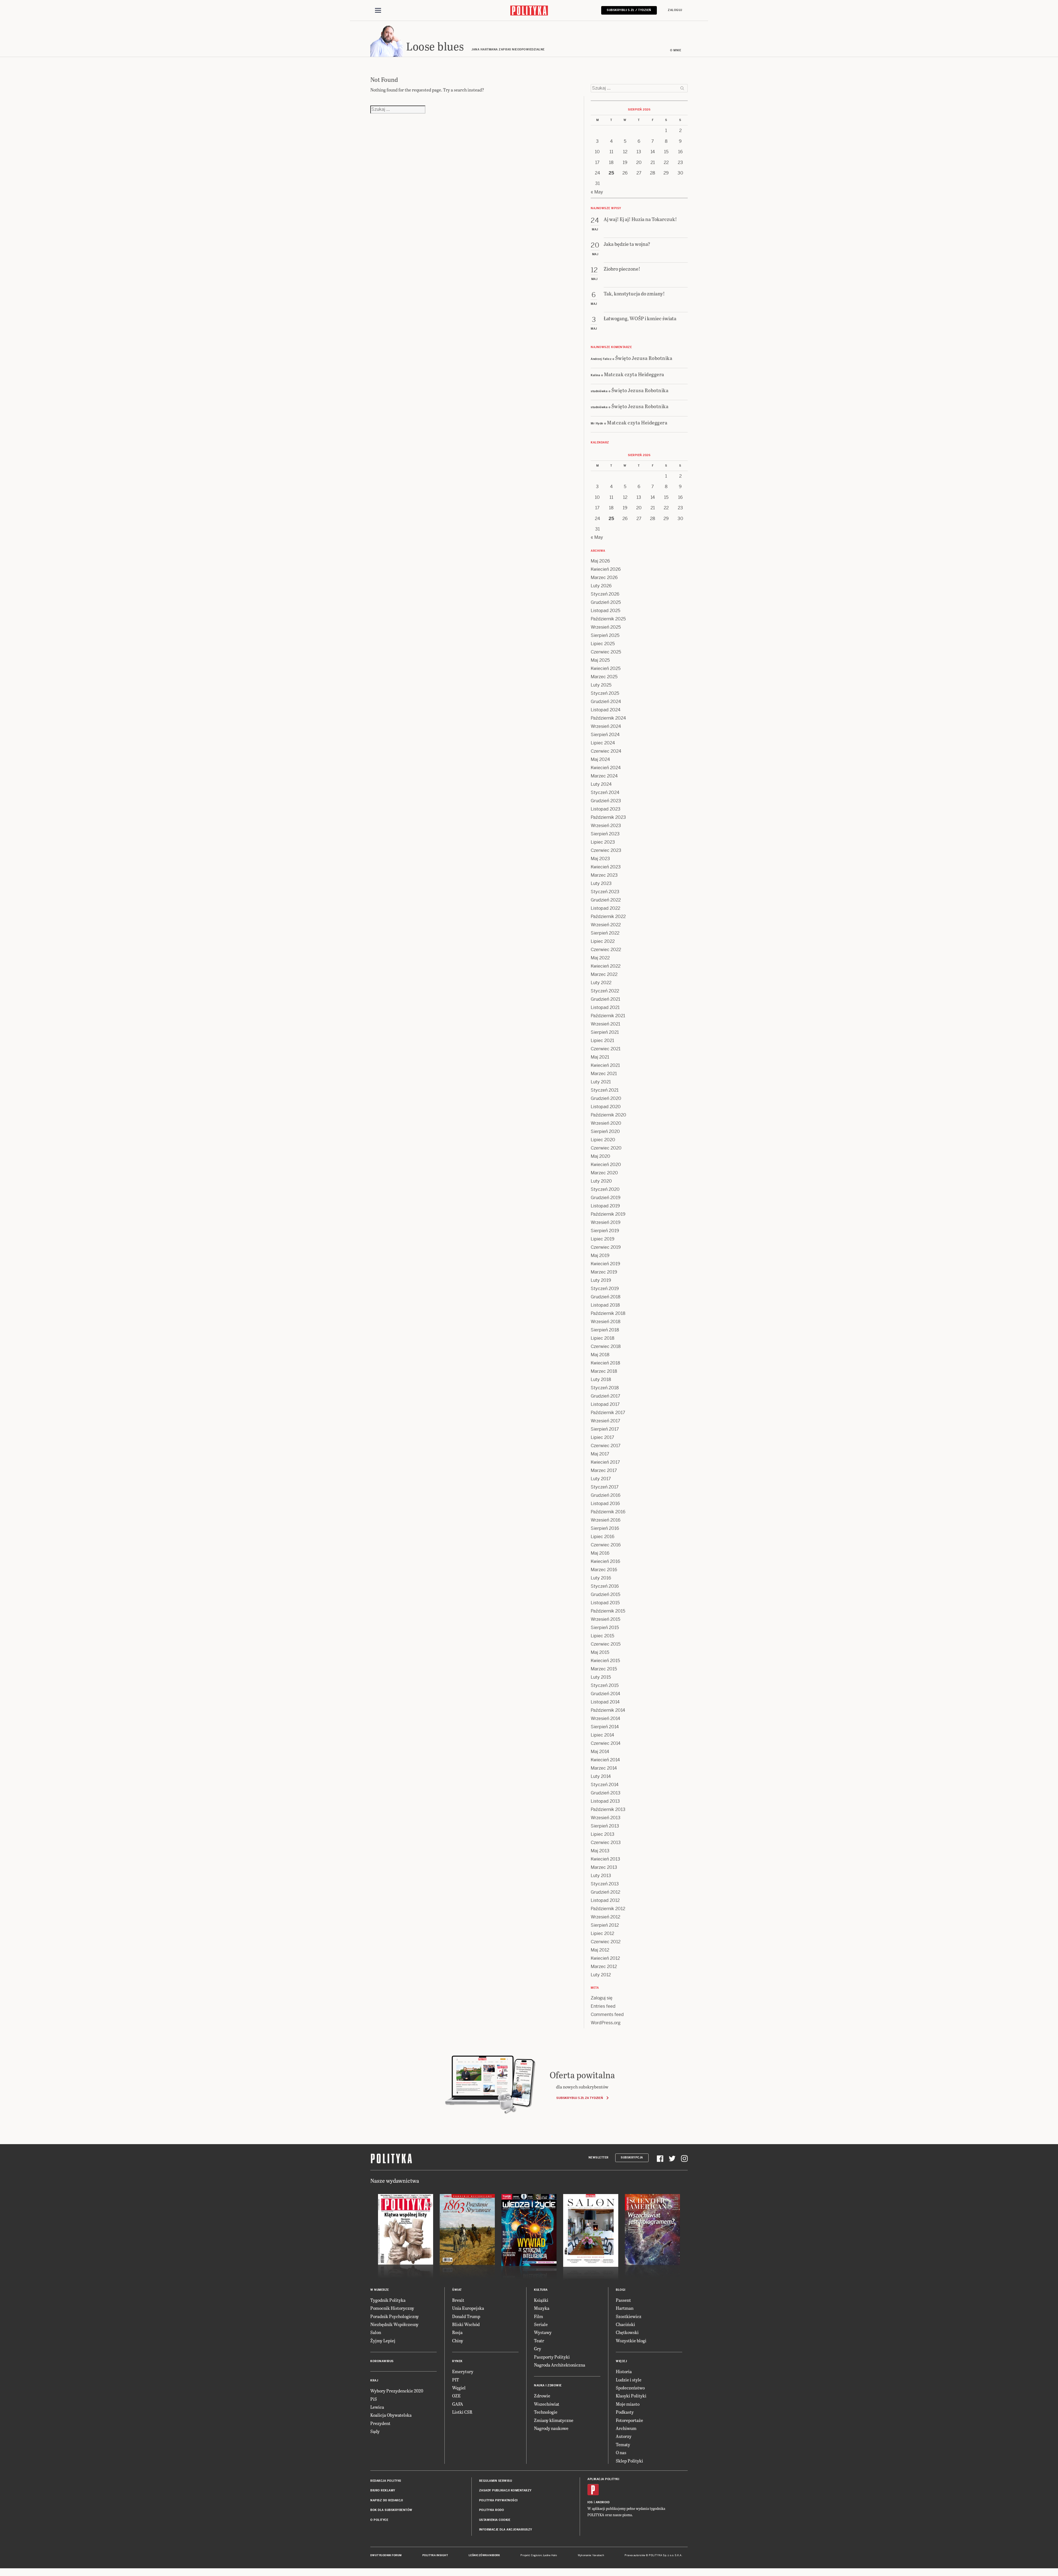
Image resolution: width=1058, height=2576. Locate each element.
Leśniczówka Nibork (484, 2555)
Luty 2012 (601, 1975)
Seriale (541, 2324)
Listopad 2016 (605, 1504)
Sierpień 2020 (605, 1131)
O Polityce (379, 2520)
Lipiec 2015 (602, 1636)
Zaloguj (675, 10)
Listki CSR (462, 2412)
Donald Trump (466, 2316)
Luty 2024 (601, 784)
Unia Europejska (468, 2308)
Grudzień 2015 (605, 1594)
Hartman (625, 2308)
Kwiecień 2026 (606, 569)
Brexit (458, 2300)
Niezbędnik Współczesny (394, 2324)
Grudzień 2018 (606, 1297)
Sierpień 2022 (605, 933)
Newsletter (599, 2158)
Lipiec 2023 (603, 842)
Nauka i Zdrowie (548, 2385)
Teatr (539, 2341)
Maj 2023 (600, 859)
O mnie (676, 50)
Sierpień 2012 (605, 1925)
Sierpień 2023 (605, 834)
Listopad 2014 (605, 1702)
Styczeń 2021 (605, 1090)
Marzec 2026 (604, 578)
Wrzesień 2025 (606, 627)
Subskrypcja (632, 2158)
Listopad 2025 (605, 611)
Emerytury (463, 2371)
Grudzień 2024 (606, 702)
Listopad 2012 (605, 1900)
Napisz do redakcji (387, 2500)
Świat (457, 2290)
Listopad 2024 (606, 710)
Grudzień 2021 (605, 999)
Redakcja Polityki (386, 2481)
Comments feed (607, 2014)
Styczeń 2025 (605, 693)
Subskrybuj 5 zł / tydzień (629, 10)
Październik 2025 (608, 619)
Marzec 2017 (604, 1470)
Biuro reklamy (383, 2490)
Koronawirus (382, 2361)
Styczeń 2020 (605, 1189)
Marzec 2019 (604, 1272)
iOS (590, 2502)
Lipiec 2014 (602, 1735)
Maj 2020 (600, 1156)
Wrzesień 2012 (605, 1917)
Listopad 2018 (605, 1305)
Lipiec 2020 (603, 1140)
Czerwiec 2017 (606, 1446)
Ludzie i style (629, 2380)
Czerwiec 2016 (606, 1545)
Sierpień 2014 (605, 1727)
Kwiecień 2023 (606, 867)
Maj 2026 (600, 561)
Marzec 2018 (604, 1371)
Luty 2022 (601, 983)
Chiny (458, 2341)
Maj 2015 (600, 1652)
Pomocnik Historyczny (392, 2308)
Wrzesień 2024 (606, 726)
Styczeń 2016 (605, 1586)
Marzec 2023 (604, 875)
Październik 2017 (608, 1413)
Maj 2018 (600, 1355)
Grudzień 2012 (605, 1892)
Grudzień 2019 (606, 1198)
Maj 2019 (600, 1255)
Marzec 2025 (604, 677)
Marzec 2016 (604, 1570)
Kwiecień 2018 (605, 1363)
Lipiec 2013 (603, 1834)
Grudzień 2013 (606, 1793)
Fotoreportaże (629, 2420)
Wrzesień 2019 (606, 1222)
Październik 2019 (608, 1214)
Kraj (374, 2380)
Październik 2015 (608, 1611)
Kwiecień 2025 (606, 668)
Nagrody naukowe (551, 2428)
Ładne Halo (550, 2555)
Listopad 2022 (605, 908)
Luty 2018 (601, 1379)
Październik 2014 (608, 1710)
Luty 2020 (601, 1181)
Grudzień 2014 (605, 1694)
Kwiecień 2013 (605, 1859)
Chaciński (625, 2324)
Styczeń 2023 (605, 892)
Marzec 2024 (604, 776)
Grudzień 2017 (605, 1396)
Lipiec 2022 (603, 941)
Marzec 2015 (604, 1669)
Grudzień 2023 (606, 801)
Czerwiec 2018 (606, 1346)
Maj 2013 (600, 1851)
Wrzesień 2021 (605, 1024)
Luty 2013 (601, 1876)
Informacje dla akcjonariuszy (506, 2530)
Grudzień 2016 (606, 1495)
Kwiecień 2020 (606, 1165)
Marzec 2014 (604, 1768)
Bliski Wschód (466, 2324)
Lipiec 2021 (602, 1041)
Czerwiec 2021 (606, 1049)
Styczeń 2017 (605, 1487)
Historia (624, 2371)
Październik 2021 (608, 1016)
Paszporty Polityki (552, 2357)
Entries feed (603, 2006)
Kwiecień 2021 (605, 1065)
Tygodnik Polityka (388, 2300)
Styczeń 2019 (605, 1289)
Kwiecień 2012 (605, 1958)
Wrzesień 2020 (606, 1123)
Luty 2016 (601, 1578)
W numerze (380, 2290)
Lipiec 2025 (603, 644)
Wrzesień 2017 (605, 1421)
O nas (621, 2452)
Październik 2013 (608, 1809)
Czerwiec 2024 (606, 751)
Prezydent (380, 2423)
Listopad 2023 (606, 809)
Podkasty (625, 2412)
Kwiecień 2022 (606, 966)
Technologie (546, 2412)
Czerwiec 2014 (606, 1743)
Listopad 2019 (605, 1206)
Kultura (541, 2290)
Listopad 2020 (606, 1107)
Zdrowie (542, 2396)
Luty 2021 (601, 1082)
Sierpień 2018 (605, 1330)
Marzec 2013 (604, 1867)
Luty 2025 (601, 685)
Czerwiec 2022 (606, 950)
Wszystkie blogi (631, 2341)
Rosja (457, 2332)
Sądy (375, 2431)
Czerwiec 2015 (606, 1644)
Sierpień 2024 (605, 735)
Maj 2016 (600, 1553)
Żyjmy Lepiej (383, 2341)
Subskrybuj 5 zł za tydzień (580, 2098)
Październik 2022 (608, 916)
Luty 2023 (601, 883)
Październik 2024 (608, 718)
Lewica (377, 2407)
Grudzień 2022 (606, 900)
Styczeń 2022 (605, 991)
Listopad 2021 (605, 1007)
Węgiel (459, 2388)
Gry (538, 2348)
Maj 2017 (600, 1454)
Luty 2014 (601, 1776)
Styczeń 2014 (605, 1785)
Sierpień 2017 (605, 1429)
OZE (456, 2396)
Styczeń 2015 (605, 1685)
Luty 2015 (601, 1677)
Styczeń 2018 (605, 1388)
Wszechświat (547, 2404)
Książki (541, 2300)
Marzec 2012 (604, 1967)
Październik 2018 (608, 1313)
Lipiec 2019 (603, 1239)
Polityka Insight (435, 2555)
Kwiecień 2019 (605, 1264)
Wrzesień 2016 (606, 1520)
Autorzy (624, 2436)
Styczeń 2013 (605, 1884)
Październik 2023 (608, 817)
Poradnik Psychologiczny (395, 2316)
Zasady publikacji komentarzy (505, 2490)
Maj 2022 (600, 958)
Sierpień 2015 (605, 1628)
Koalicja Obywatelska (391, 2415)
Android (603, 2502)
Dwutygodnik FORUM (386, 2555)
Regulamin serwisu (496, 2481)
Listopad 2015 (605, 1603)
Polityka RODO (492, 2510)
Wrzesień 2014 (605, 1718)
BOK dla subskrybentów (391, 2510)
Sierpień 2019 (605, 1231)
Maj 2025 (600, 660)
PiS (374, 2399)
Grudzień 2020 (606, 1098)
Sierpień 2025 (605, 635)
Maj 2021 (600, 1057)
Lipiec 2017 (602, 1437)
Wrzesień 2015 (605, 1619)
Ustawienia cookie (495, 2520)
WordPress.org (606, 2023)
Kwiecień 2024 (606, 768)
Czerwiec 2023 (606, 850)
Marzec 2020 (604, 1173)
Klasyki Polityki (631, 2396)
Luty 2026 (601, 586)
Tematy (623, 2444)
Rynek (457, 2361)
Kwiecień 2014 (605, 1760)
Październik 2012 (608, 1909)
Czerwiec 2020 (606, 1148)
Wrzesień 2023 (606, 826)
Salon (376, 2332)
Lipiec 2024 (603, 743)
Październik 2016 (608, 1512)
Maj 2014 (600, 1752)
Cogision (536, 2555)
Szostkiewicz (629, 2316)
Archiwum (626, 2428)
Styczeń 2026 (605, 594)
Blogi (621, 2290)
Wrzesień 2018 (606, 1322)
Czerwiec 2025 (606, 652)
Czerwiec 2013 (606, 1843)
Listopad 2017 (605, 1404)
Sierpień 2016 (605, 1528)
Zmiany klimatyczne (554, 2420)
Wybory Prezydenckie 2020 (397, 2391)
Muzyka (542, 2308)
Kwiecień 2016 (605, 1561)
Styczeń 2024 (605, 792)
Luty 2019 (601, 1280)
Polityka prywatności (498, 2500)
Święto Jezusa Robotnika (644, 358)
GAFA (458, 2404)
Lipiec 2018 (603, 1338)
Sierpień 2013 (605, 1826)
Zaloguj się (602, 1998)
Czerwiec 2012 (606, 1942)
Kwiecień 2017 (605, 1462)
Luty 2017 (601, 1479)
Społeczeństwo (630, 2388)
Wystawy (543, 2332)
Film (539, 2316)
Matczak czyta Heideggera (634, 374)
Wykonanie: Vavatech (591, 2555)
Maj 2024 (600, 759)
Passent (623, 2300)
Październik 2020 (608, 1115)
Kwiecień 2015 (605, 1661)
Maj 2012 (600, 1950)
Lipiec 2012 (602, 1933)
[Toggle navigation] (378, 10)
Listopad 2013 (605, 1801)
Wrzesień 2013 (606, 1818)
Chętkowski (627, 2332)
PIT (456, 2380)
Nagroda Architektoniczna (560, 2365)
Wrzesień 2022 (606, 925)
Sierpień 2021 (605, 1032)
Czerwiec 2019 (606, 1247)
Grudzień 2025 (606, 602)
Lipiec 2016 (603, 1537)
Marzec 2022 (604, 974)
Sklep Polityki (629, 2461)
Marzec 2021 (604, 1074)
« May (597, 192)
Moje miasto (628, 2404)
